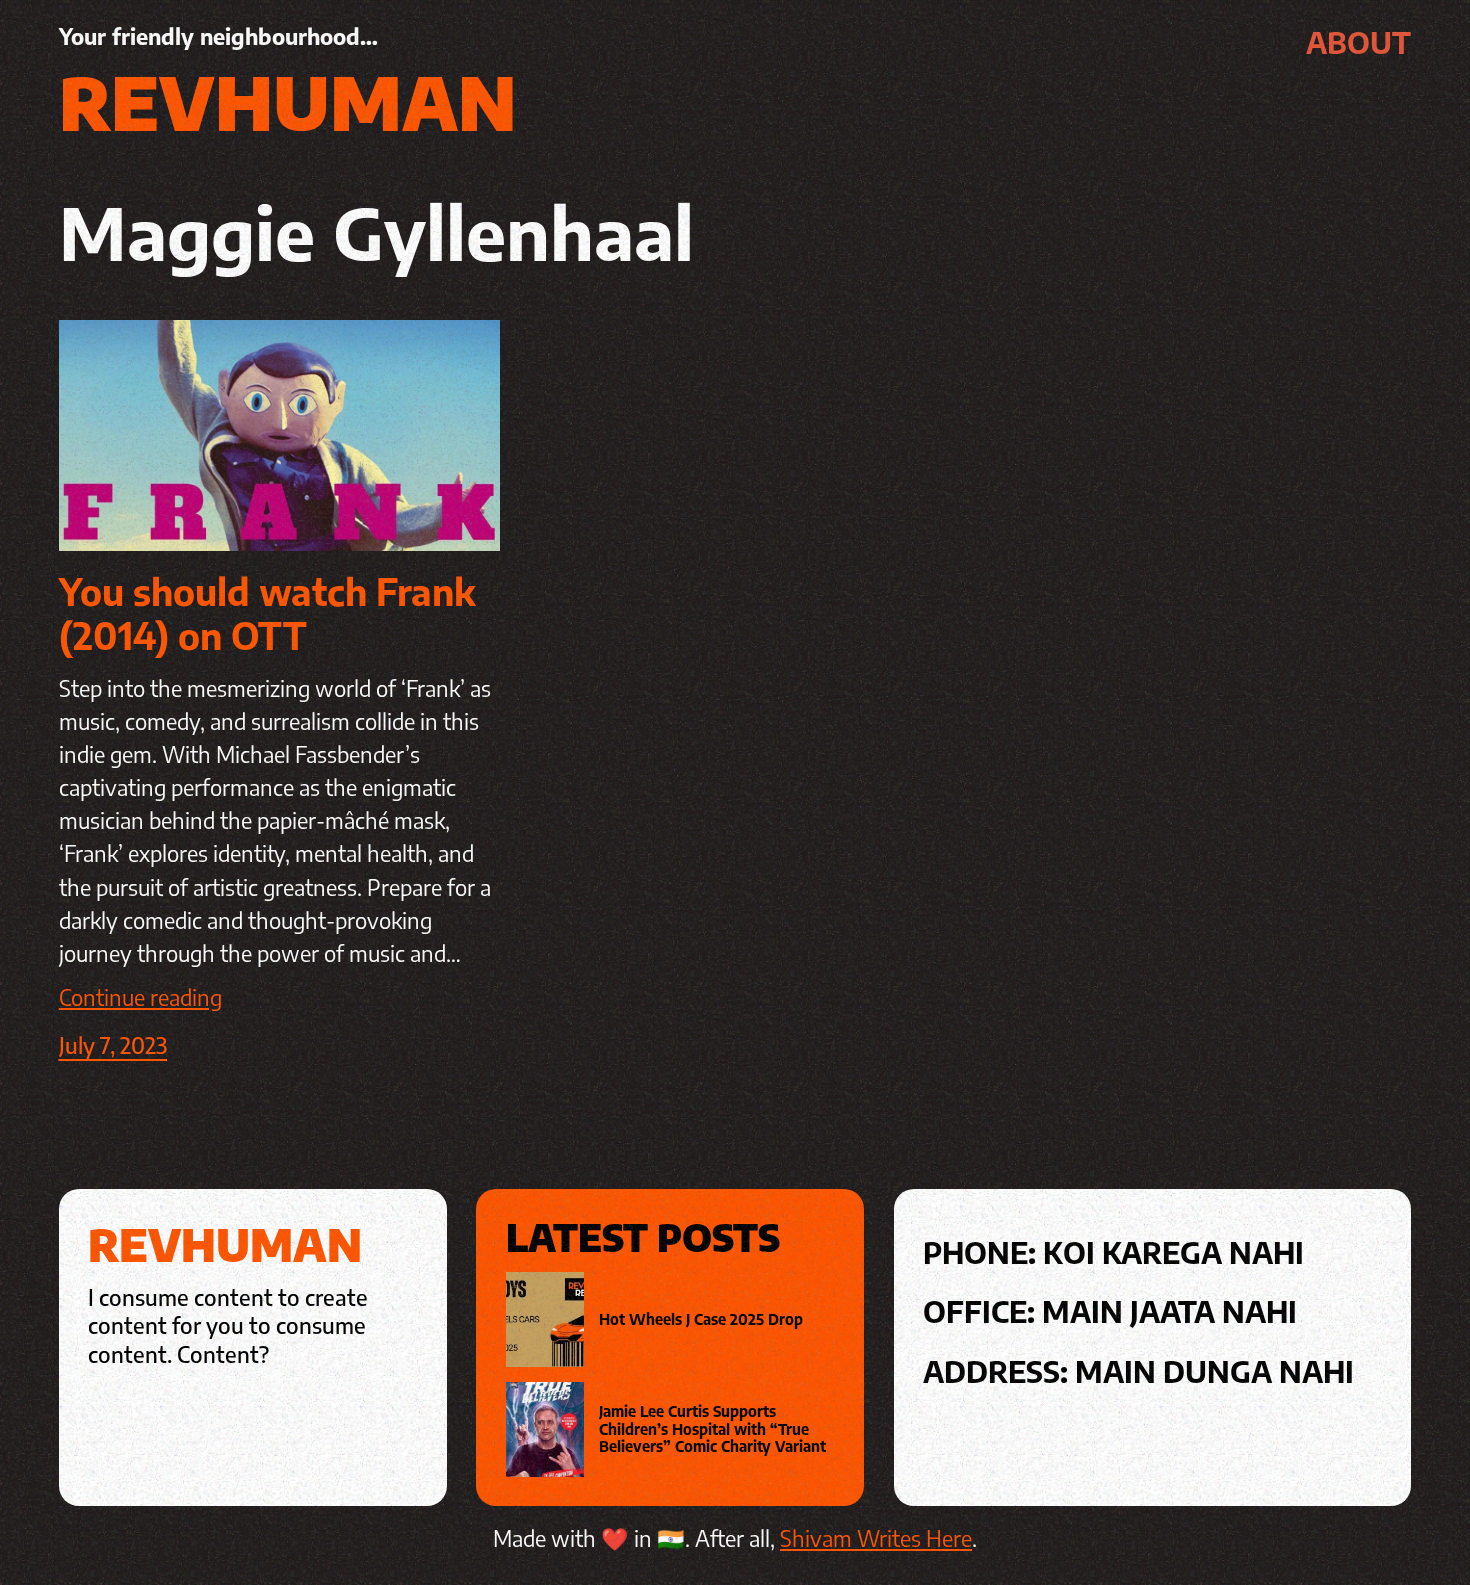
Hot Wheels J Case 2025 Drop (701, 1319)
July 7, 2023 (113, 1045)
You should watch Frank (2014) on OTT (267, 613)
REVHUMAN (288, 101)
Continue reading (140, 997)
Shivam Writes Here (876, 1538)
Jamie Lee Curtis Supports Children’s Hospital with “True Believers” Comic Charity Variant (712, 1429)
